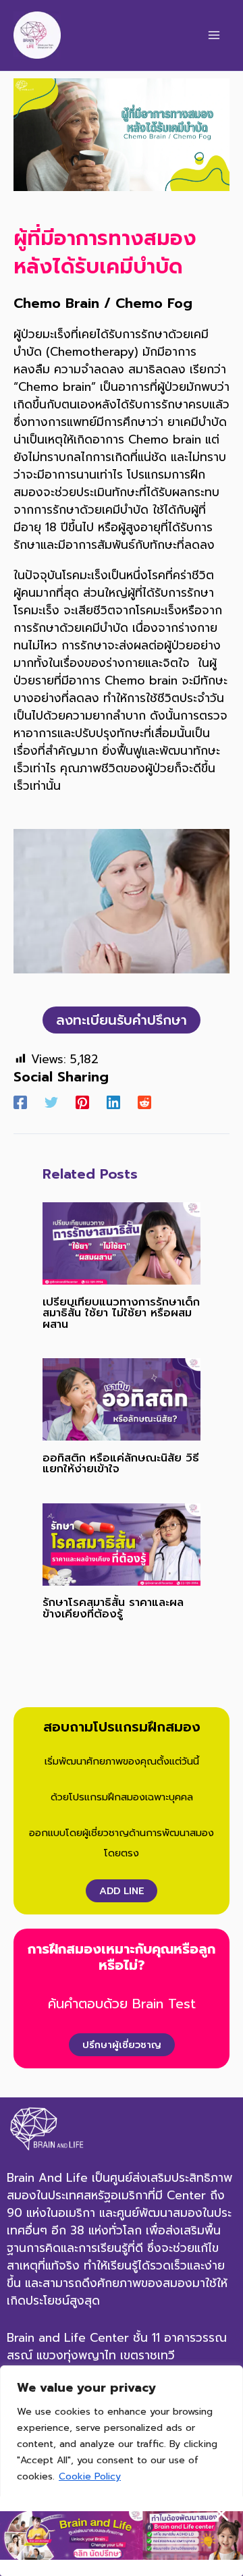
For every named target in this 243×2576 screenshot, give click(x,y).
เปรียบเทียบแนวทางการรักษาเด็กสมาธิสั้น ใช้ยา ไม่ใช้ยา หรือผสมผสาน (121, 1313)
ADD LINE (122, 1891)
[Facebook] (20, 1101)
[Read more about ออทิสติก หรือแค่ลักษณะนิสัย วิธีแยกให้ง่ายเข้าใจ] (121, 1399)
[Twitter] (51, 1101)
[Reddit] (144, 1101)
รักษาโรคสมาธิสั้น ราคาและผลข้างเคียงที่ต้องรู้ (113, 1608)
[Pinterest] (82, 1101)
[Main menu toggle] (214, 35)
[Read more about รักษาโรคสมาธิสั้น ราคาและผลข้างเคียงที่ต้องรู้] (121, 1544)
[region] (122, 2471)
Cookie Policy (90, 2476)
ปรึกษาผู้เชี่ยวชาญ (122, 2045)
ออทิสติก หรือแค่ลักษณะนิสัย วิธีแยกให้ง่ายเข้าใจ (121, 1463)
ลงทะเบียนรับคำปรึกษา (122, 1020)
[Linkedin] (113, 1101)
